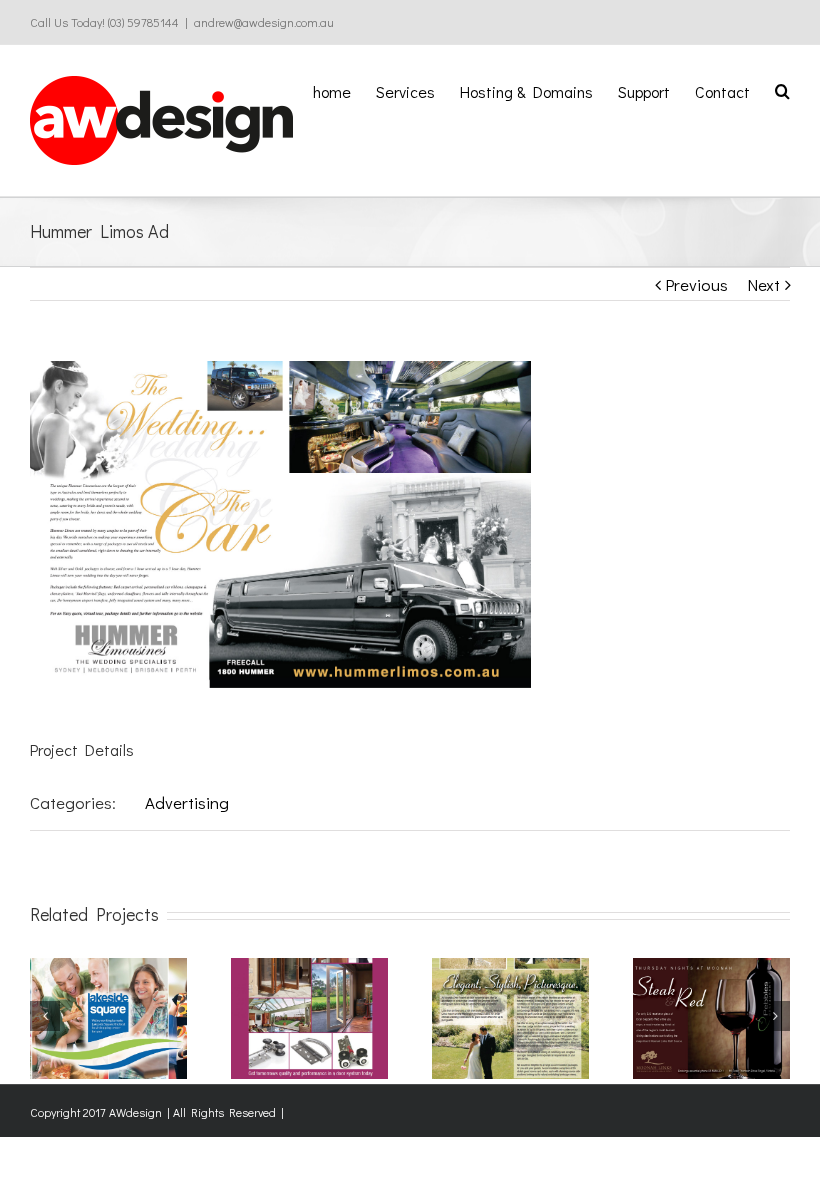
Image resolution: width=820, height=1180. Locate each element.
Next (763, 284)
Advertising (187, 802)
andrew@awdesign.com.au (264, 22)
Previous (696, 284)
